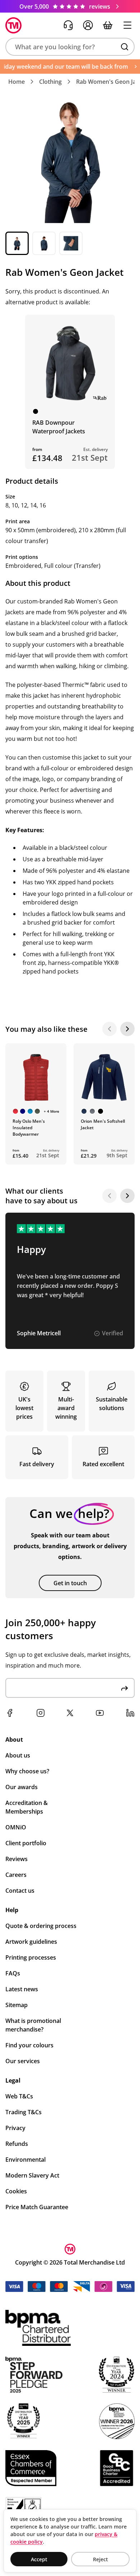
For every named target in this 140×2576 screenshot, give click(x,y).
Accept (39, 2559)
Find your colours (29, 2045)
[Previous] (109, 1029)
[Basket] (108, 25)
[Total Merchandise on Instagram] (41, 1713)
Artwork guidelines (31, 1942)
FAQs (13, 1973)
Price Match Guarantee (37, 2207)
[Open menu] (127, 25)
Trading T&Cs (24, 2112)
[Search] (125, 47)
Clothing (50, 82)
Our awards (22, 1787)
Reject (101, 2559)
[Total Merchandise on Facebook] (10, 1713)
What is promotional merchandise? (33, 2025)
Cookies (16, 2191)
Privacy (15, 2128)
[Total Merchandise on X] (70, 1713)
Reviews (17, 1859)
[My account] (88, 25)
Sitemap (17, 2005)
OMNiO (16, 1827)
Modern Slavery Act (32, 2175)
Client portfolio (26, 1843)
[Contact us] (68, 25)
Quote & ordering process (41, 1926)
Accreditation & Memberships (27, 1807)
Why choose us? (27, 1771)
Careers (16, 1875)
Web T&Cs (19, 2096)
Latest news (22, 1989)
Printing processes (31, 1957)
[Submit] (125, 1688)
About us (18, 1755)
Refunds (17, 2144)
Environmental (25, 2160)
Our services (23, 2061)
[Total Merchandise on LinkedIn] (130, 1713)
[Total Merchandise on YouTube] (100, 1713)
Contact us (20, 1891)
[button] (70, 47)
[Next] (127, 1029)
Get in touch (70, 1583)
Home (17, 82)
